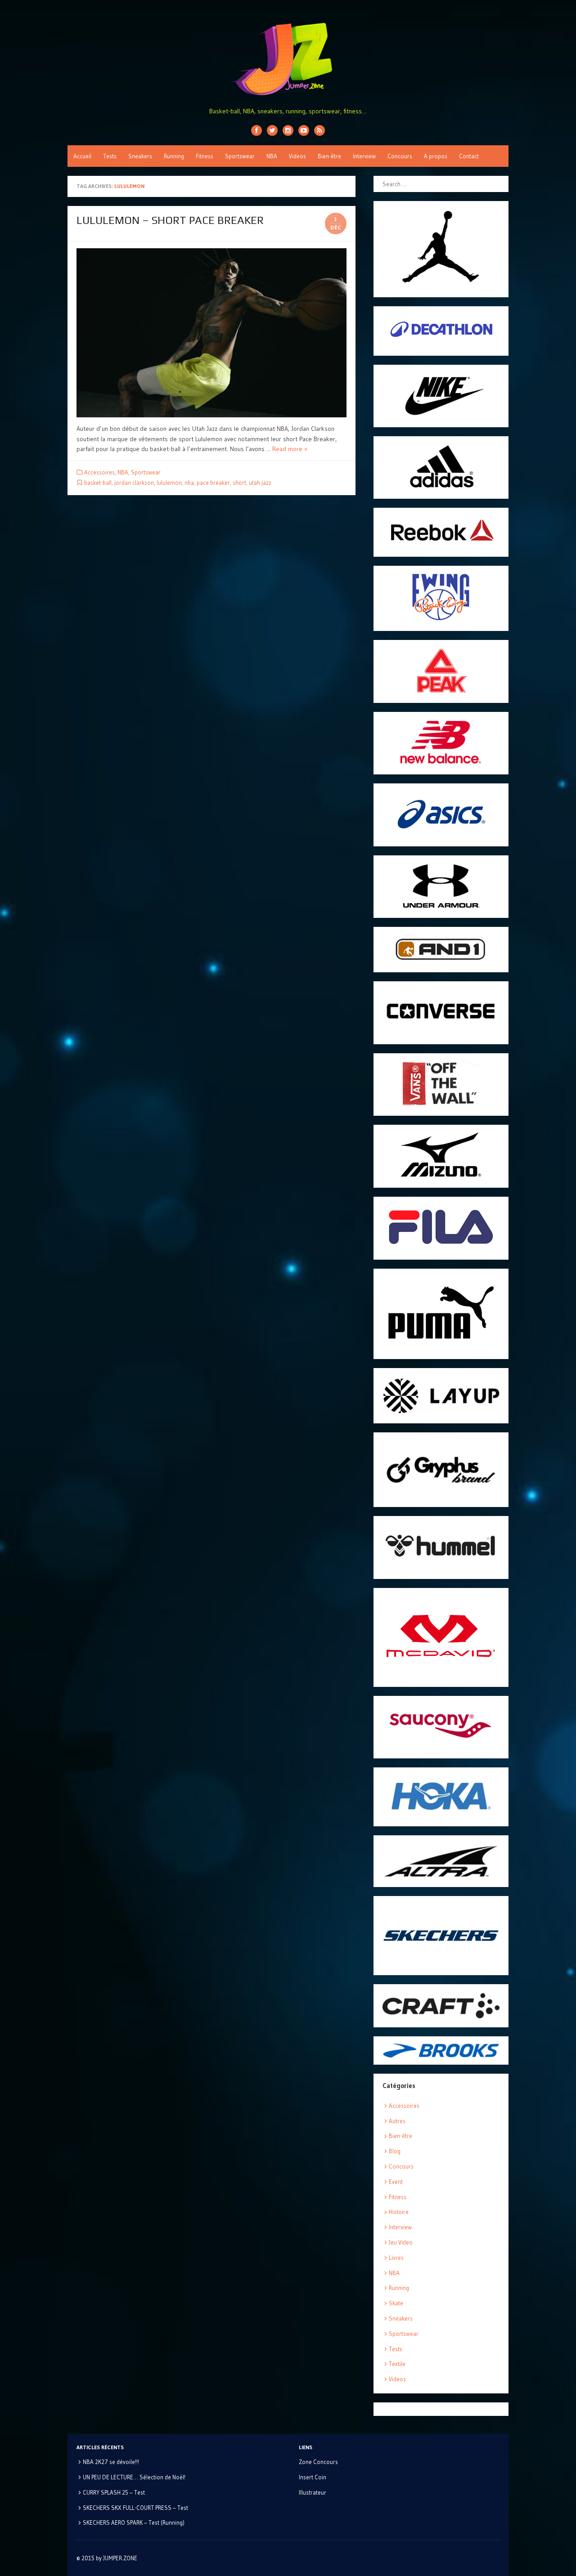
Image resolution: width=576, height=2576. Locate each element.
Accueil (82, 156)
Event (396, 2182)
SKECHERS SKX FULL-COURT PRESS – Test (135, 2508)
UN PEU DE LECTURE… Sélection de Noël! (134, 2477)
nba (189, 483)
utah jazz (260, 483)
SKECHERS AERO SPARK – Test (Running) (134, 2522)
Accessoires (99, 472)
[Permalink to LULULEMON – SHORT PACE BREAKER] (211, 333)
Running (174, 156)
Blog (395, 2151)
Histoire (399, 2212)
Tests (110, 156)
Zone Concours (318, 2462)
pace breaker (213, 483)
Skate (396, 2303)
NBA (272, 156)
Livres (396, 2258)
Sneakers (140, 156)
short (239, 483)
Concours (400, 156)
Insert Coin (313, 2477)
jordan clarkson (134, 483)
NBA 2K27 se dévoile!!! (111, 2462)
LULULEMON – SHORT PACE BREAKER (170, 220)
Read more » (290, 449)
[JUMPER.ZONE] (288, 59)
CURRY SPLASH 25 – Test (114, 2492)
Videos (297, 156)
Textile (397, 2364)
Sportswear (240, 156)
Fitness (205, 156)
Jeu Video (401, 2242)
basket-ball (98, 483)
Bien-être (329, 156)
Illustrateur (313, 2492)
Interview (364, 156)
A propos (436, 156)
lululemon (169, 483)
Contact (469, 156)
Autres (397, 2121)
